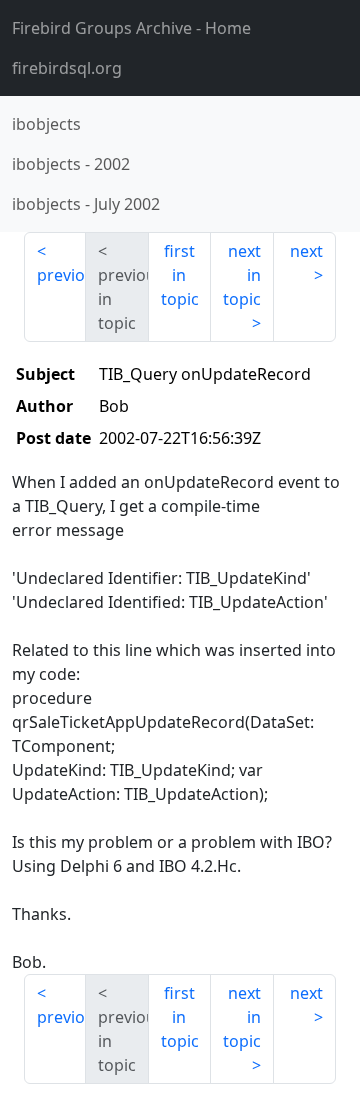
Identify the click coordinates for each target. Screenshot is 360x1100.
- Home (131, 28)
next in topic (242, 275)
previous (61, 275)
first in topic (180, 275)
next (306, 251)
